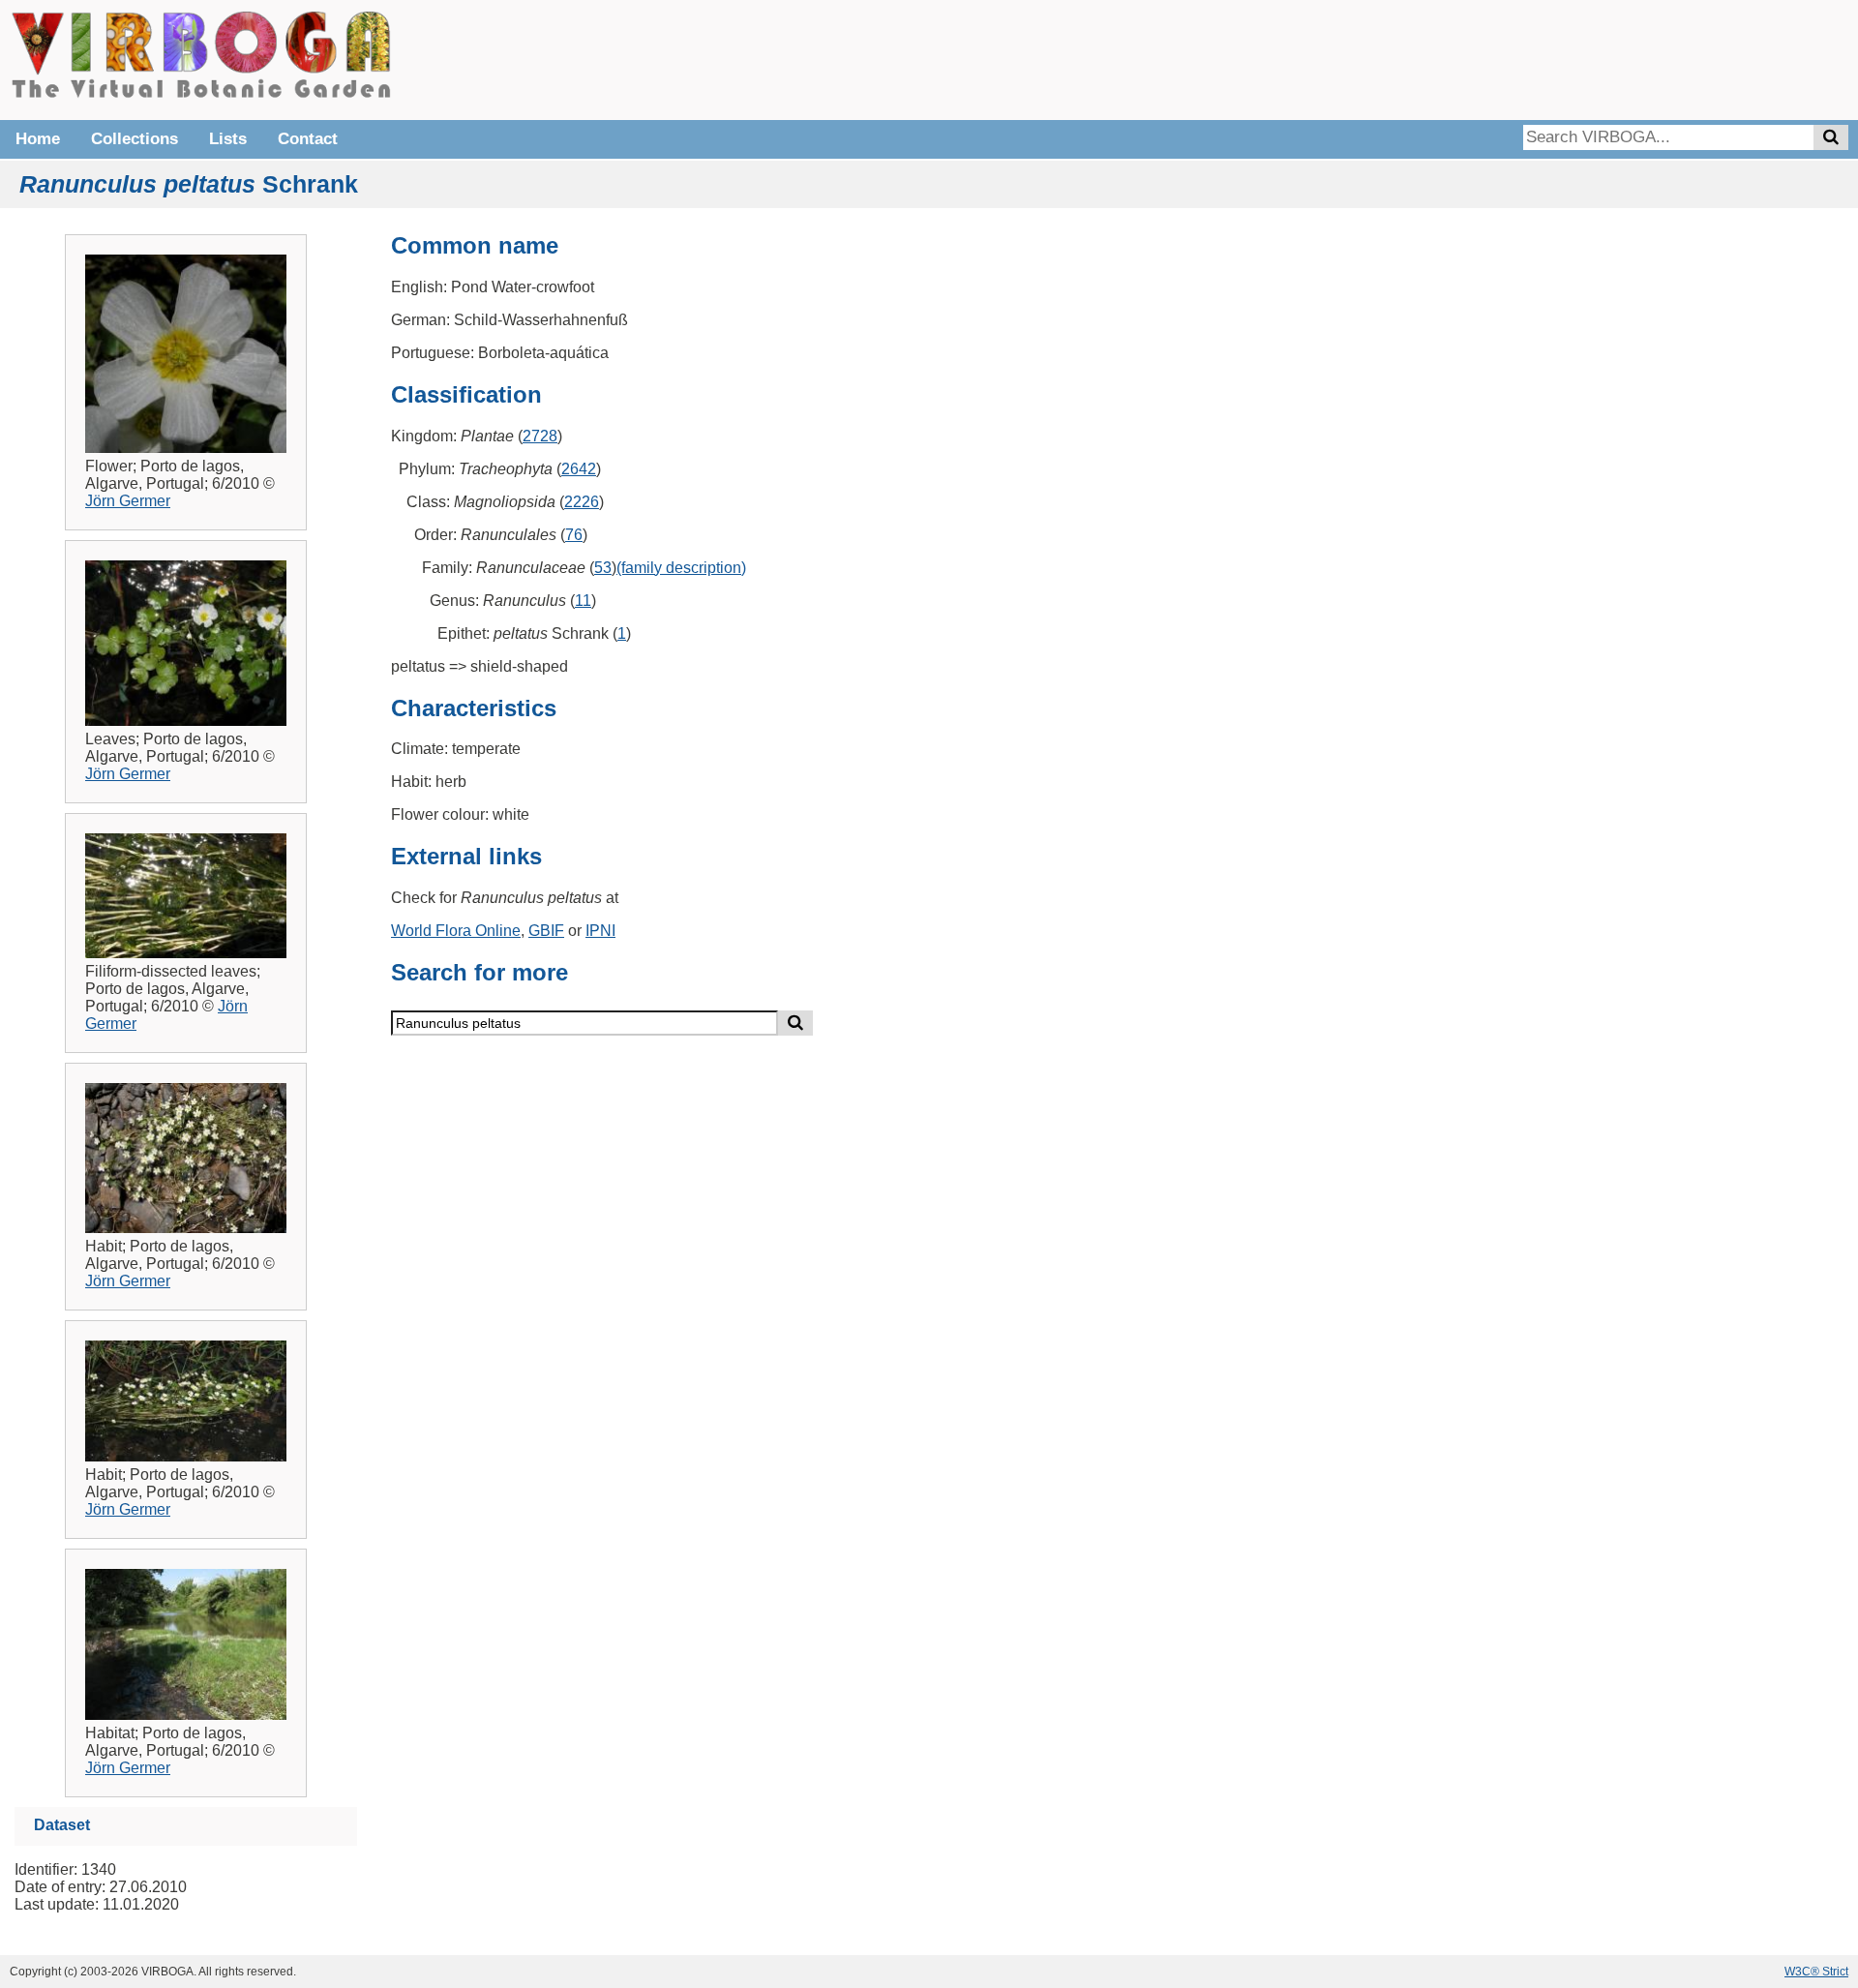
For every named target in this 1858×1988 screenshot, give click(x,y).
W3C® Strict (1816, 1972)
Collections (135, 139)
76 (574, 535)
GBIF (546, 931)
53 (603, 568)
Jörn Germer (128, 501)
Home (38, 139)
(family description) (681, 568)
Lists (228, 139)
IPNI (600, 931)
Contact (308, 139)
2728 (540, 436)
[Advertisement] (1558, 58)
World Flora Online (456, 931)
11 (583, 601)
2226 (582, 502)
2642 (579, 469)
